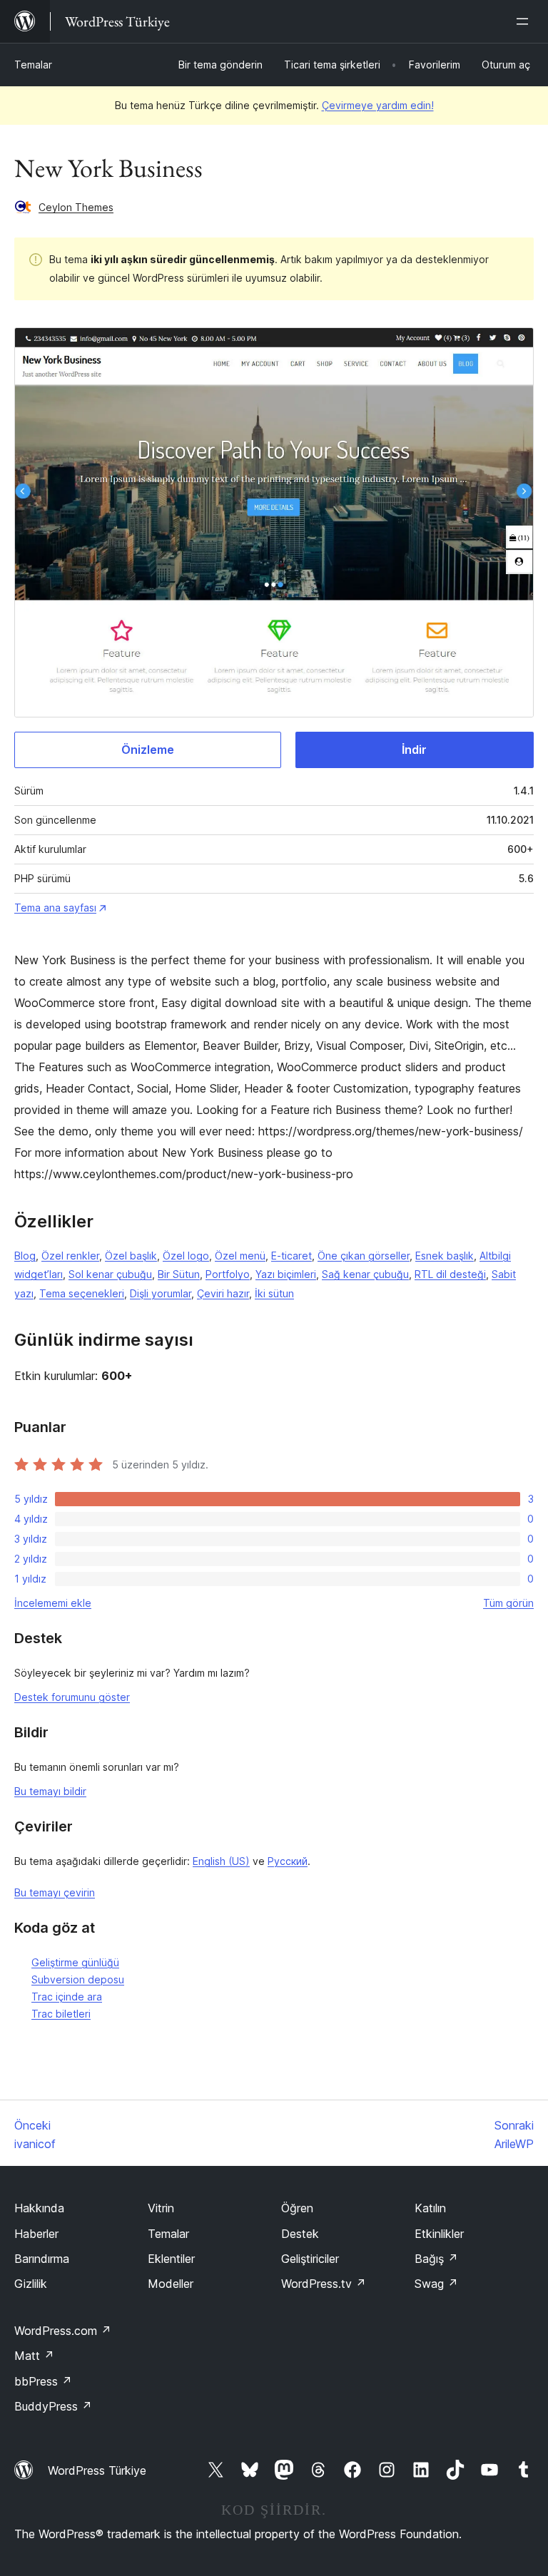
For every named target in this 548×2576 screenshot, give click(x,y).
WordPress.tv (324, 2284)
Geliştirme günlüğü (75, 1962)
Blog (25, 1256)
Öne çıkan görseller (364, 1256)
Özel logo (186, 1256)
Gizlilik (31, 2284)
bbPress (43, 2381)
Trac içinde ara (67, 1997)
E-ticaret (291, 1256)
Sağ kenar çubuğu (365, 1274)
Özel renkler (70, 1256)
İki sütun (274, 1293)
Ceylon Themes (76, 207)
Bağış (436, 2259)
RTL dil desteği (450, 1274)
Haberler (36, 2234)
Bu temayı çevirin (55, 1892)
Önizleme (148, 750)
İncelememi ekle (53, 1603)
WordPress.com (63, 2331)
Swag (436, 2284)
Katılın (430, 2208)
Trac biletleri (61, 2014)
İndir (414, 750)
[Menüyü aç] (525, 21)
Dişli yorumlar (161, 1293)
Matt (34, 2356)
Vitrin (161, 2208)
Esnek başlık (445, 1256)
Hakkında (39, 2208)
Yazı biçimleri (286, 1274)
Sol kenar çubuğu (110, 1274)
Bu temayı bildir (50, 1791)
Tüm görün (508, 1603)
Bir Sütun (179, 1274)
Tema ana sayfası (55, 908)
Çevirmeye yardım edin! (378, 105)
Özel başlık (131, 1256)
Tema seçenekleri (82, 1293)
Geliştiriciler (310, 2259)
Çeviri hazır (223, 1293)
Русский (288, 1861)
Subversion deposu (78, 1979)
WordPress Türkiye (97, 2470)
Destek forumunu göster (72, 1697)
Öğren (297, 2208)
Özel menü (240, 1256)
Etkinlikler (439, 2234)
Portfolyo (228, 1274)
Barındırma (42, 2259)
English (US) (221, 1861)
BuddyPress (53, 2406)
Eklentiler (171, 2259)
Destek (300, 2234)
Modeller (171, 2284)
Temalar (33, 65)
